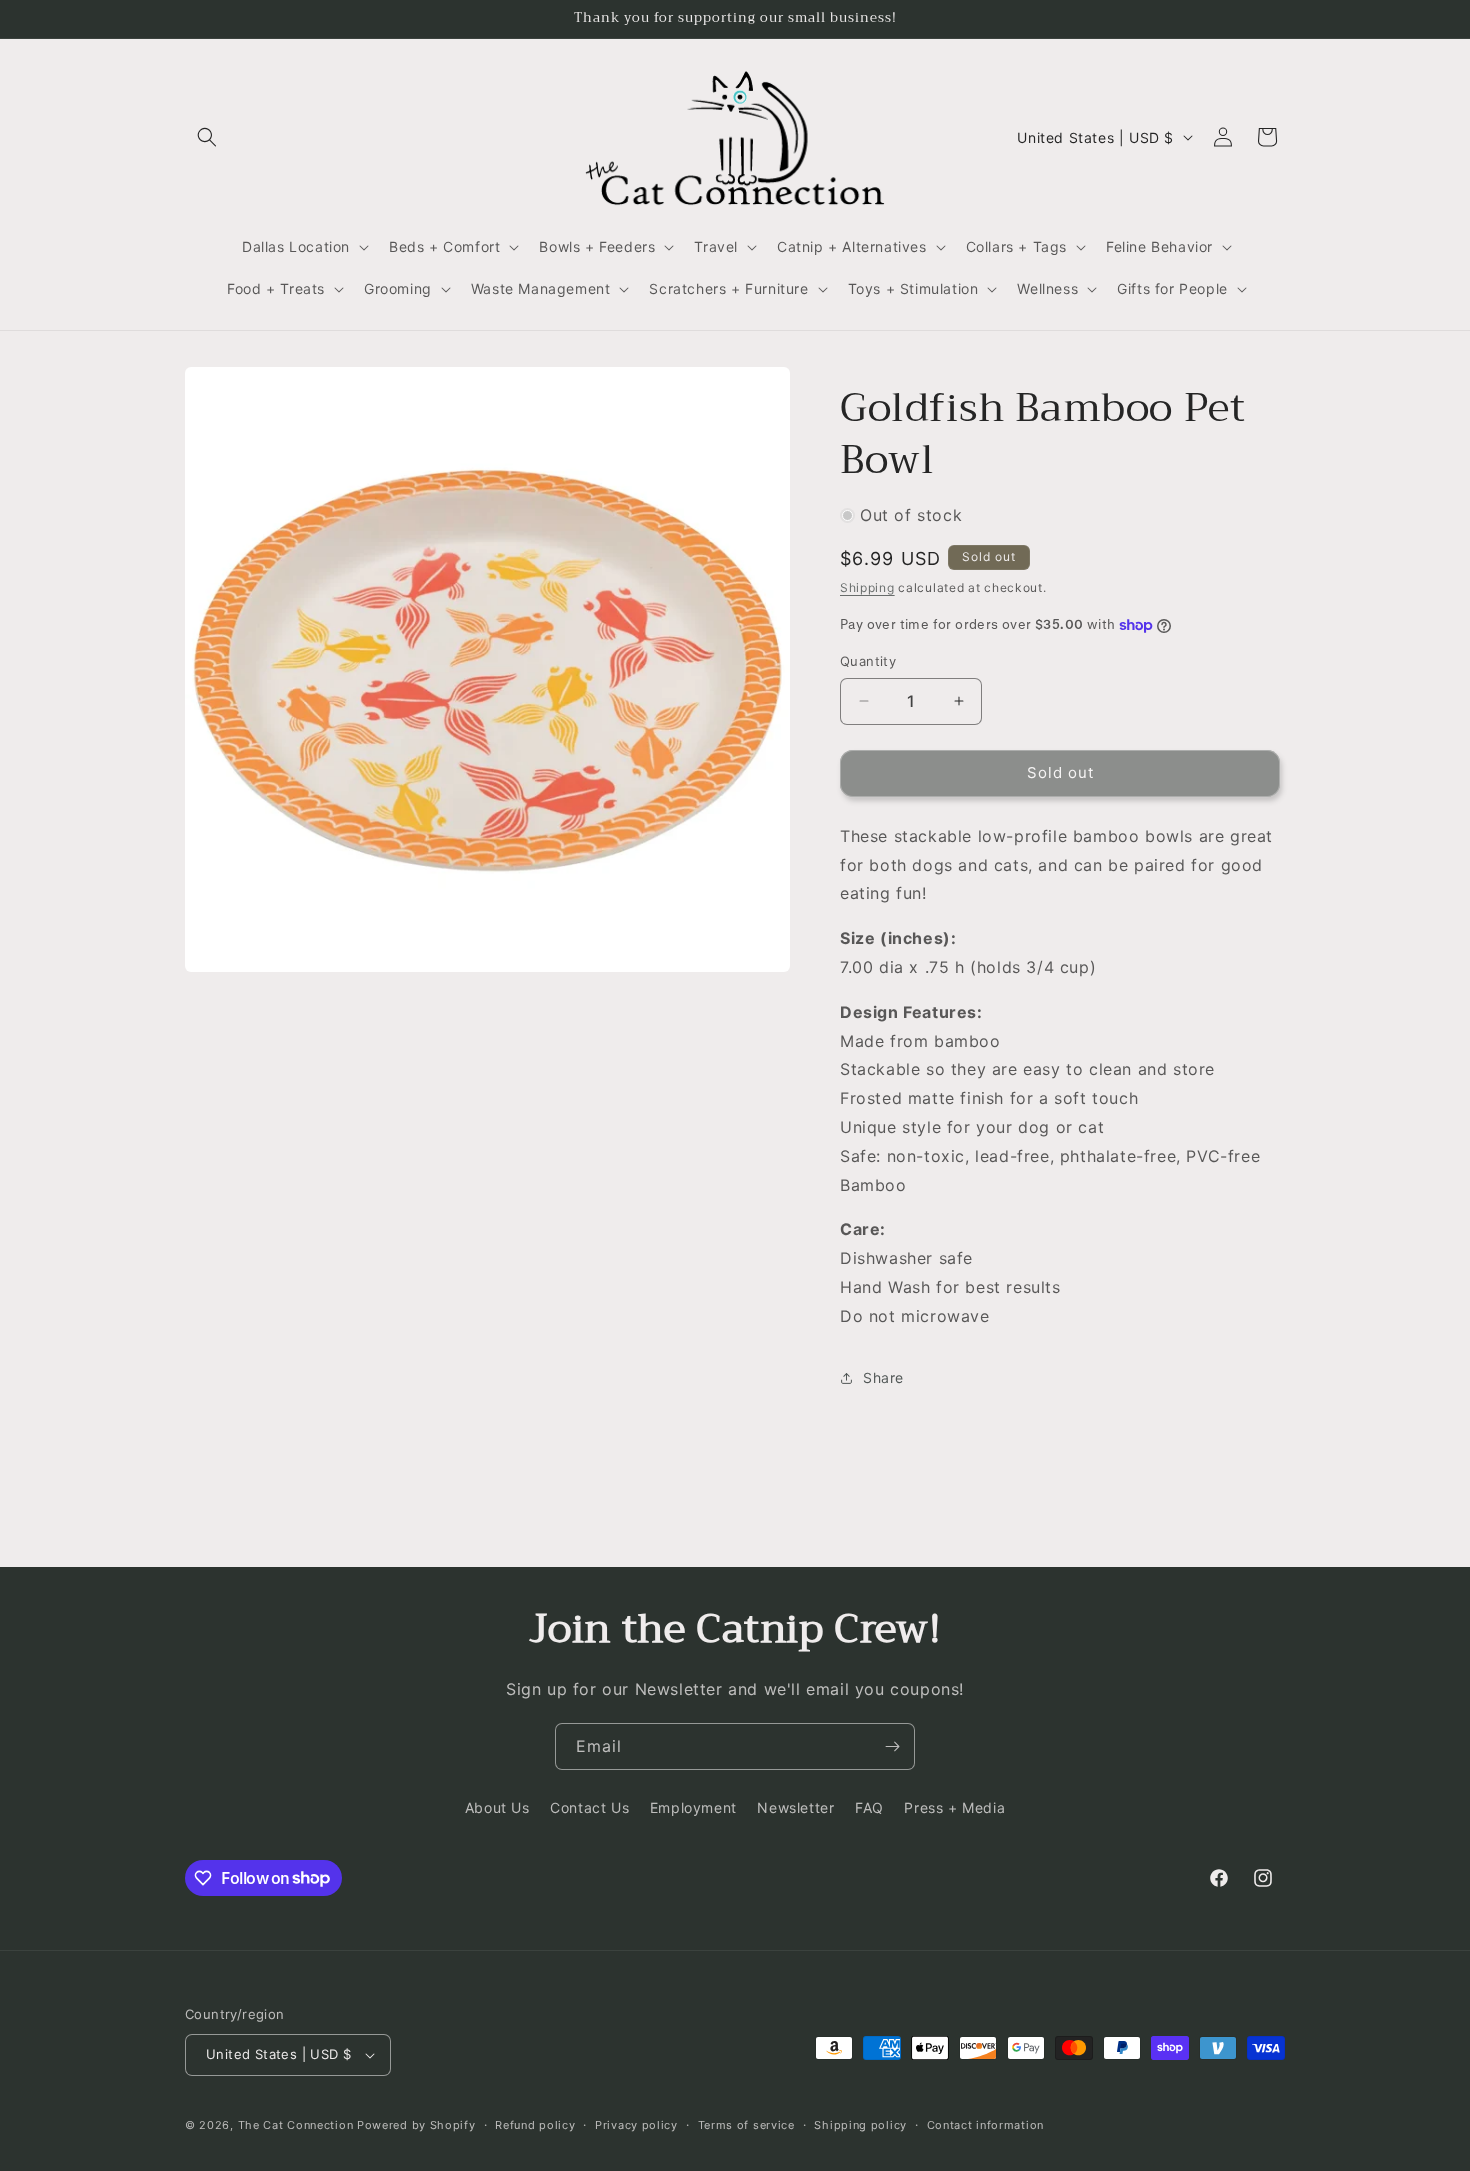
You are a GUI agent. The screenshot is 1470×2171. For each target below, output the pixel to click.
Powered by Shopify (416, 2125)
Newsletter (795, 1807)
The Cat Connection (296, 2125)
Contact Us (589, 1807)
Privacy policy (636, 2125)
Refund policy (535, 2125)
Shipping (867, 587)
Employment (693, 1807)
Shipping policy (860, 2125)
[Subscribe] (892, 1746)
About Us (497, 1807)
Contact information (985, 2125)
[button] (207, 137)
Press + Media (954, 1807)
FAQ (869, 1807)
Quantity (868, 661)
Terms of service (746, 2125)
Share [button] (883, 1377)
